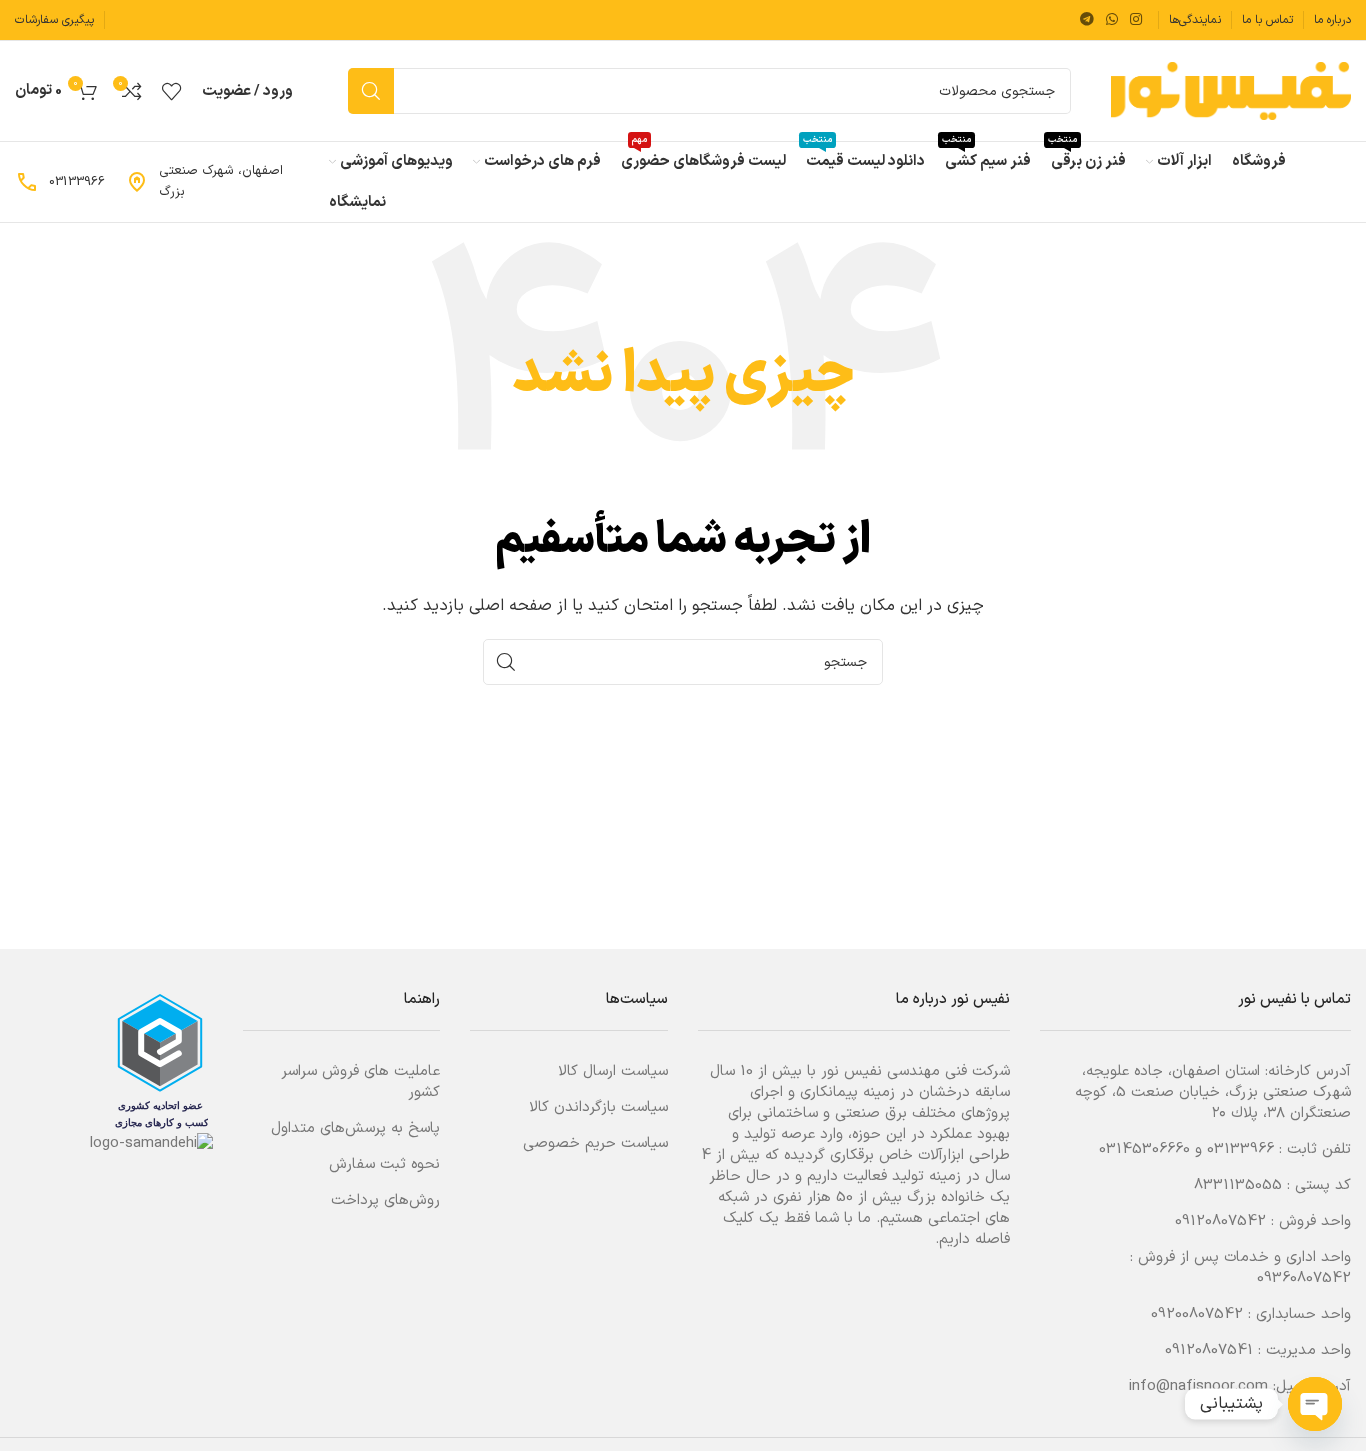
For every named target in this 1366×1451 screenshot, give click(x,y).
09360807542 (1304, 1278)
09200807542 (1197, 1314)
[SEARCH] (371, 91)
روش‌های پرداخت (385, 1200)
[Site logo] (1231, 90)
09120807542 (1220, 1221)
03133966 (1240, 1149)
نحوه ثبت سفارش (384, 1164)
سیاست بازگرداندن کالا (598, 1107)
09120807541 (1209, 1350)
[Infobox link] (217, 182)
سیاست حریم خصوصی (595, 1143)
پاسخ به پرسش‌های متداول (355, 1128)
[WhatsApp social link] (1112, 20)
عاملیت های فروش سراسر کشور (360, 1082)
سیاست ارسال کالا (613, 1071)
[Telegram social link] (1087, 20)
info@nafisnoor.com (1198, 1386)
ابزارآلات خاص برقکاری (897, 1155)
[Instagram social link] (1136, 20)
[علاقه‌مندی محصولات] (172, 91)
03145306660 (1144, 1149)
